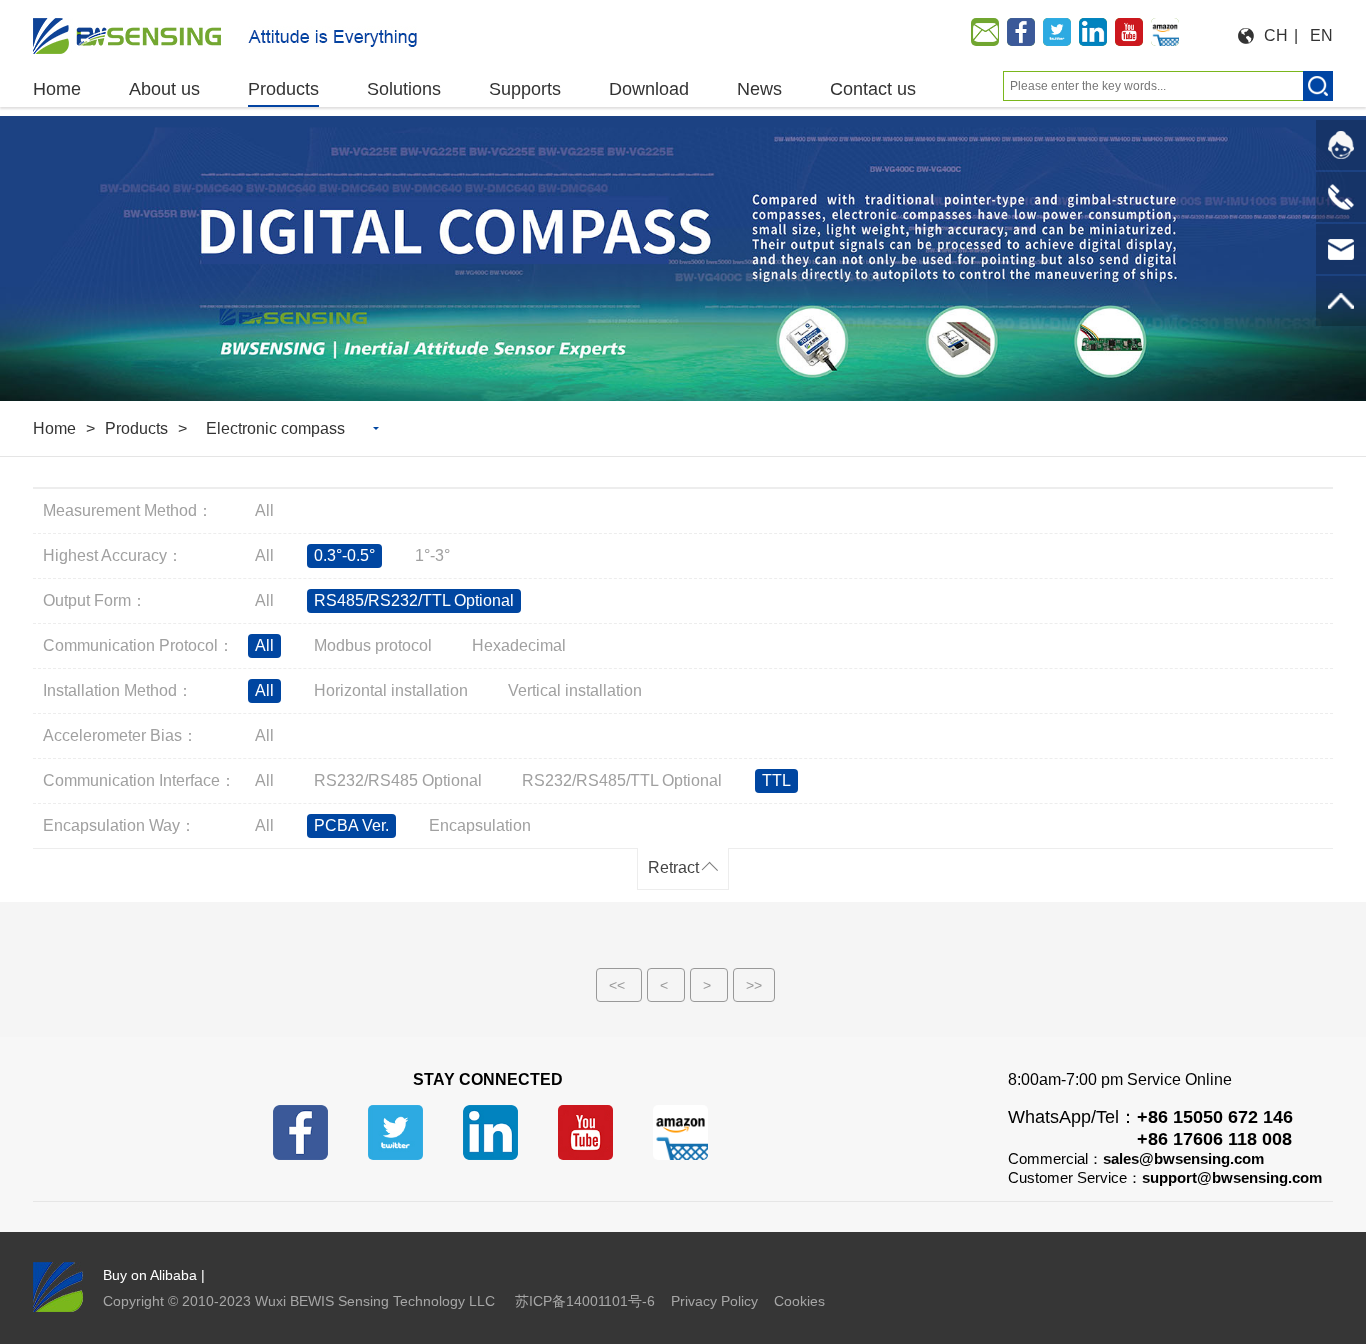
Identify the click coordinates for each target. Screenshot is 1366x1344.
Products (136, 428)
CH (1276, 35)
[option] (683, 258)
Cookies (799, 1301)
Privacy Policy (714, 1301)
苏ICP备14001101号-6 (585, 1301)
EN (1321, 35)
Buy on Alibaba (150, 1275)
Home (54, 428)
